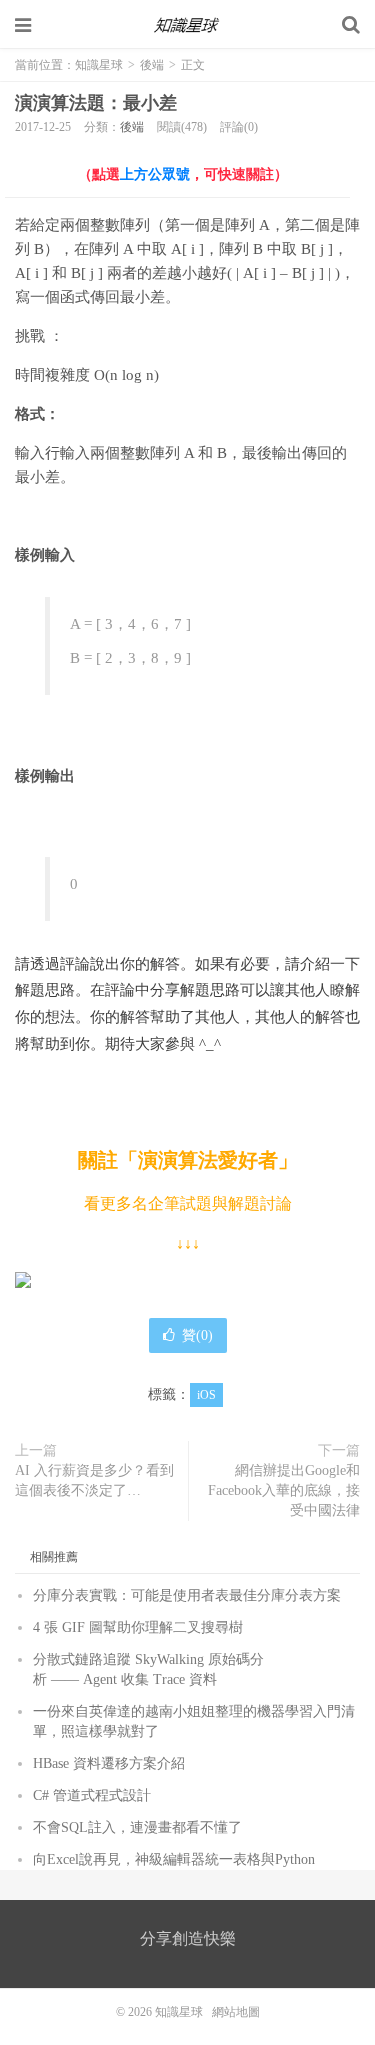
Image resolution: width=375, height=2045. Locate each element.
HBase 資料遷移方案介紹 (109, 1763)
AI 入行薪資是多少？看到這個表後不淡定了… (94, 1480)
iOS (206, 1395)
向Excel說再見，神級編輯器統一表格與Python (174, 1859)
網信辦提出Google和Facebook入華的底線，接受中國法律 (284, 1490)
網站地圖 (236, 2012)
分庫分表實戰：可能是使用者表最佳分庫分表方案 (187, 1595)
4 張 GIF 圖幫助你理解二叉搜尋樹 (138, 1627)
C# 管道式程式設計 (92, 1795)
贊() (197, 1335)
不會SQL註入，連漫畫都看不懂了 (137, 1827)
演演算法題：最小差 (96, 103)
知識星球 (188, 25)
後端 (152, 65)
